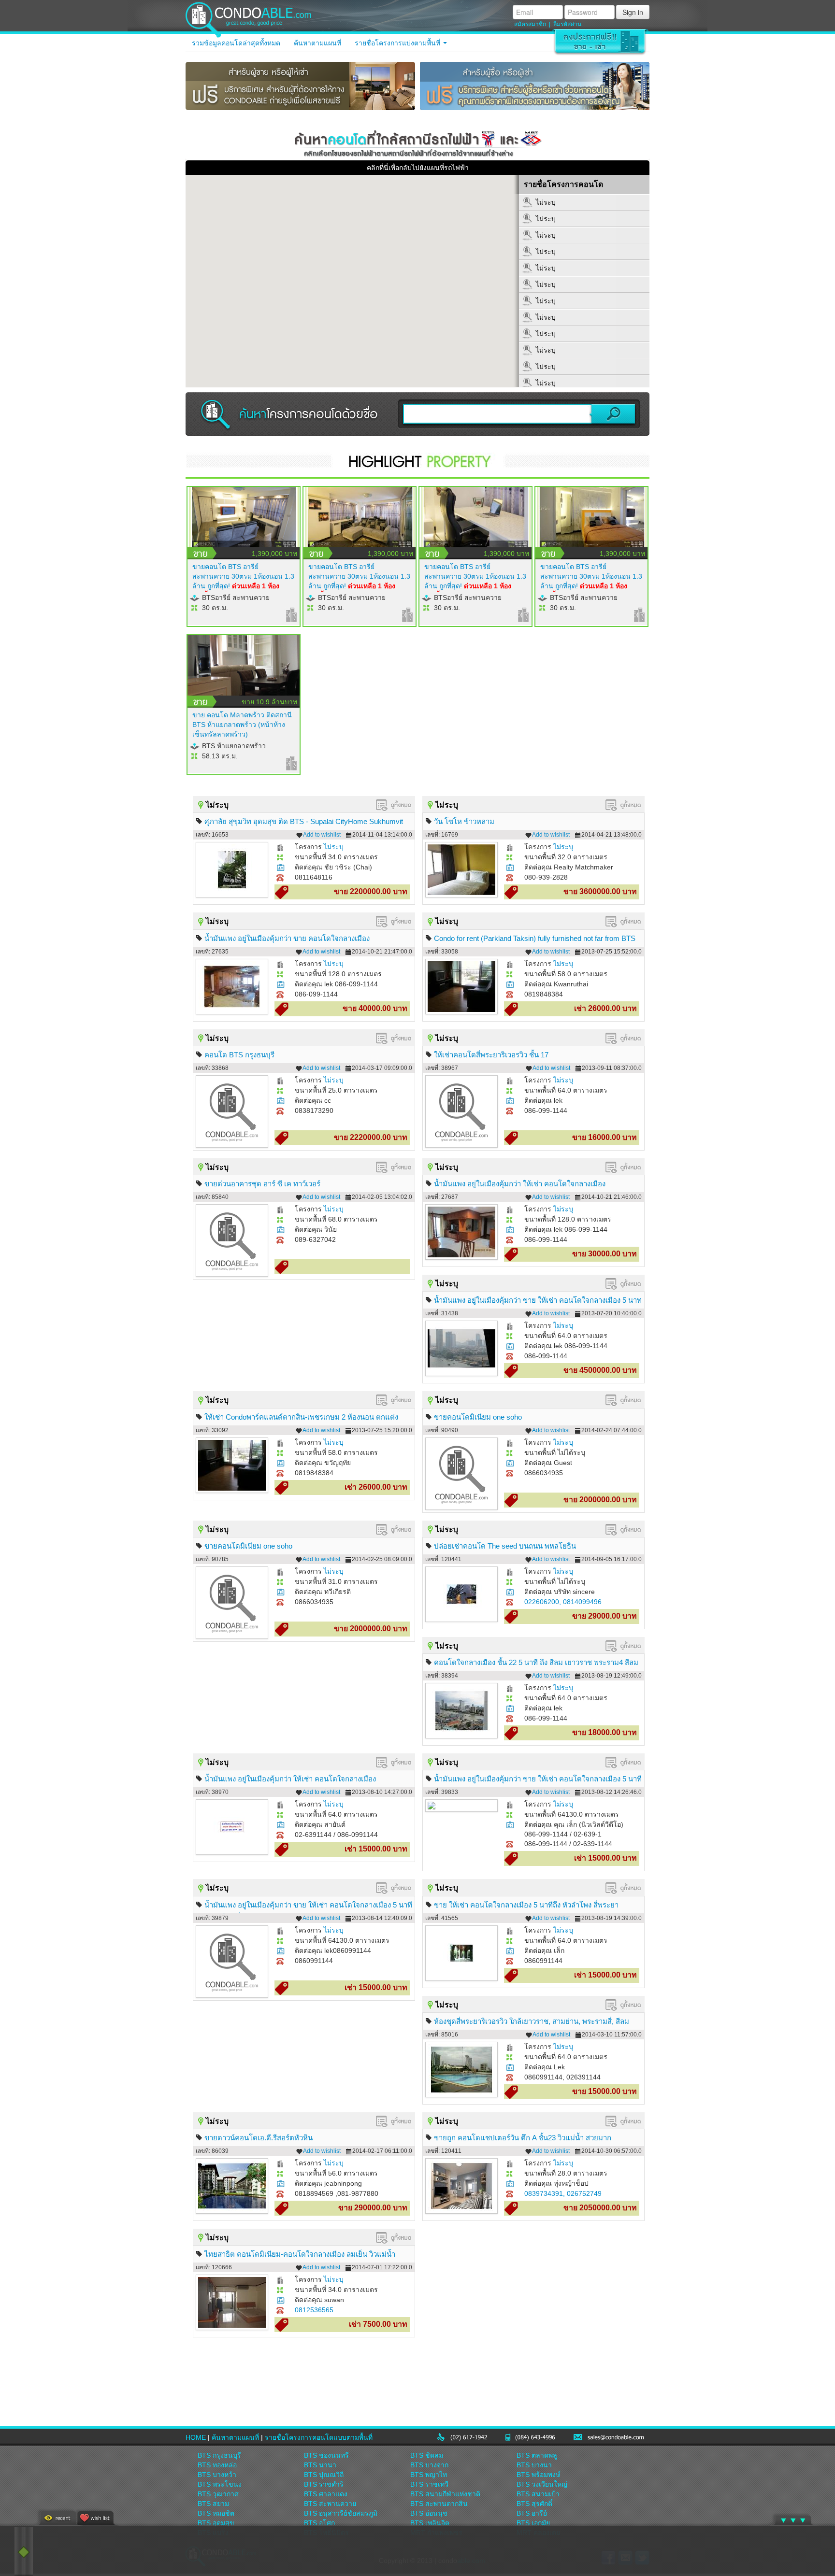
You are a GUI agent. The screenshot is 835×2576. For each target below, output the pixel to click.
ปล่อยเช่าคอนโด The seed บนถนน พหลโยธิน (505, 1546)
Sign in (633, 12)
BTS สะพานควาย (330, 2504)
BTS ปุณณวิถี (324, 2475)
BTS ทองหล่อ (217, 2465)
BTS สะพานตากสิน (439, 2504)
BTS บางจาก (429, 2465)
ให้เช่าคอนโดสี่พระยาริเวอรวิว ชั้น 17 (491, 1055)
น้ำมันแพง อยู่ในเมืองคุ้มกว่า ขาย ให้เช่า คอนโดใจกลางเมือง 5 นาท (538, 1300)
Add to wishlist (322, 835)
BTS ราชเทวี (429, 2484)
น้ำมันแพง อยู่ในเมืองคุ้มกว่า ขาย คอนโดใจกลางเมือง (287, 938)
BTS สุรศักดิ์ (534, 2504)
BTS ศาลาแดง (326, 2494)
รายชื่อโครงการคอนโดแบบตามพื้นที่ (319, 2437)
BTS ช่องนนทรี (326, 2455)
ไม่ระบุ (334, 847)
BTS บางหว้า (217, 2475)
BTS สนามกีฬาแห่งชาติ (445, 2494)
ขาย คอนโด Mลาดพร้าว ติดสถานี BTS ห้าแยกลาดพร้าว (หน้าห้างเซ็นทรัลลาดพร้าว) (242, 725)
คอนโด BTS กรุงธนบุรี (239, 1055)
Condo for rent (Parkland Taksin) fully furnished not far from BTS (535, 938)
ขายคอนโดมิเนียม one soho (478, 1417)
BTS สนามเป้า (538, 2494)
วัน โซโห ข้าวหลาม (464, 821)
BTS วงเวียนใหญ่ (542, 2484)
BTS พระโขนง (220, 2484)
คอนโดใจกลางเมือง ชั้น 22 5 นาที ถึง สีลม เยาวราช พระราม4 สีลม (536, 1662)
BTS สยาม (213, 2504)
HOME (196, 2437)
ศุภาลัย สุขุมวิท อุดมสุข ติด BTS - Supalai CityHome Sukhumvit (304, 821)
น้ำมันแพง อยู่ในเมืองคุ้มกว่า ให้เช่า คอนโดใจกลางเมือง (520, 1184)
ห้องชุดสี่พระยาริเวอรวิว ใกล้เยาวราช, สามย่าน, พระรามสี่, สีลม (532, 2021)
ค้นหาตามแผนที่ (317, 43)
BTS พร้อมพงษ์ (538, 2475)
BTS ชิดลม (427, 2455)
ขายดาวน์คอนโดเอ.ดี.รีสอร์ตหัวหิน (259, 2138)
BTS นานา (320, 2465)
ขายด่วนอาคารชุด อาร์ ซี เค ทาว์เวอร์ (262, 1184)
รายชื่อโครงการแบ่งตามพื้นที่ (398, 43)
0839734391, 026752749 (563, 2193)
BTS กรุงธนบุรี (219, 2455)
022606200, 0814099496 (563, 1602)
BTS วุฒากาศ (218, 2494)
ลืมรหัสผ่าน (567, 24)
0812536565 (314, 2310)
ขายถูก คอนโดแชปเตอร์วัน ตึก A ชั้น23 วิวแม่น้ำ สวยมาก (523, 2138)
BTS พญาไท (429, 2475)
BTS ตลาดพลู (537, 2455)
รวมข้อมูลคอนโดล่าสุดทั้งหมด (236, 43)
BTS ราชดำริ (324, 2484)
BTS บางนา (534, 2465)
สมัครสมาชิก (530, 24)
